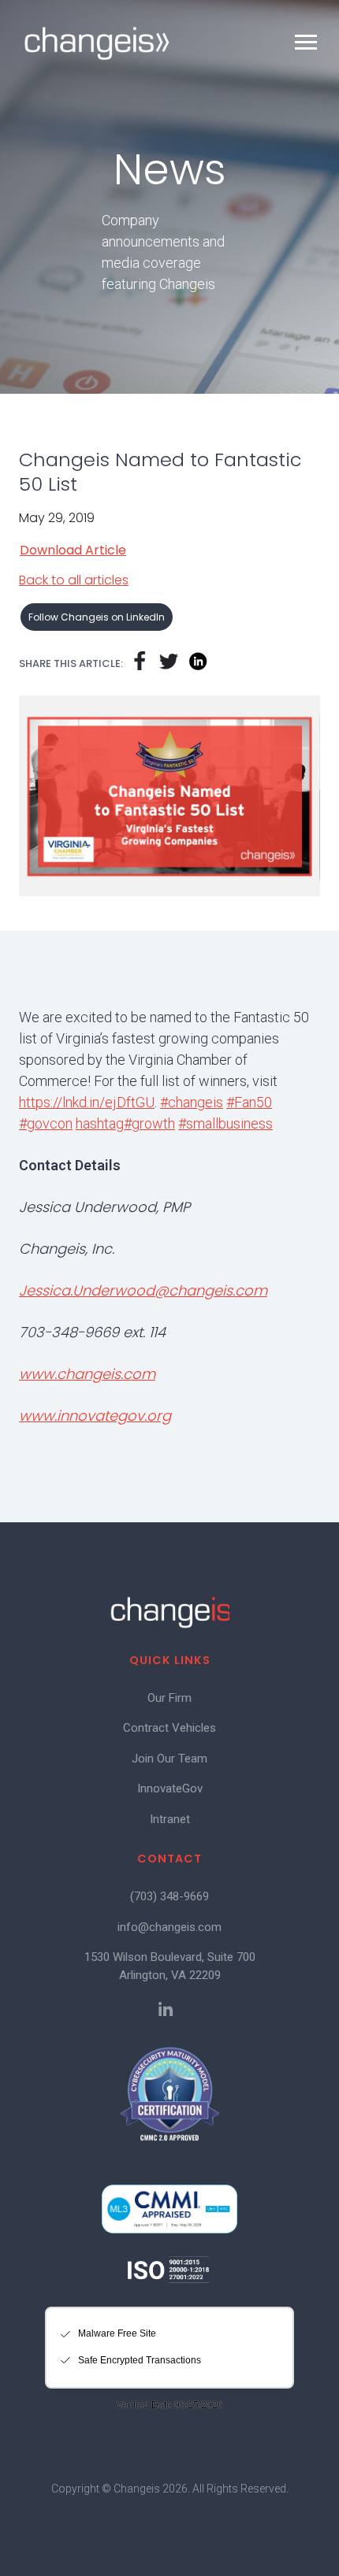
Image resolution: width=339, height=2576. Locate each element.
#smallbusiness (225, 1123)
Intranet (170, 1819)
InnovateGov (170, 1788)
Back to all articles (74, 580)
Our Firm (169, 1698)
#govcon (46, 1123)
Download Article (73, 550)
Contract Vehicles (169, 1728)
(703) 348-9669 (169, 1896)
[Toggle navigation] (306, 42)
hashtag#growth (125, 1123)
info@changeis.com (169, 1927)
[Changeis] (97, 43)
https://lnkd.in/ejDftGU (87, 1102)
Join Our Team (169, 1759)
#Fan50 (249, 1102)
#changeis (192, 1102)
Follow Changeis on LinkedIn (97, 617)
